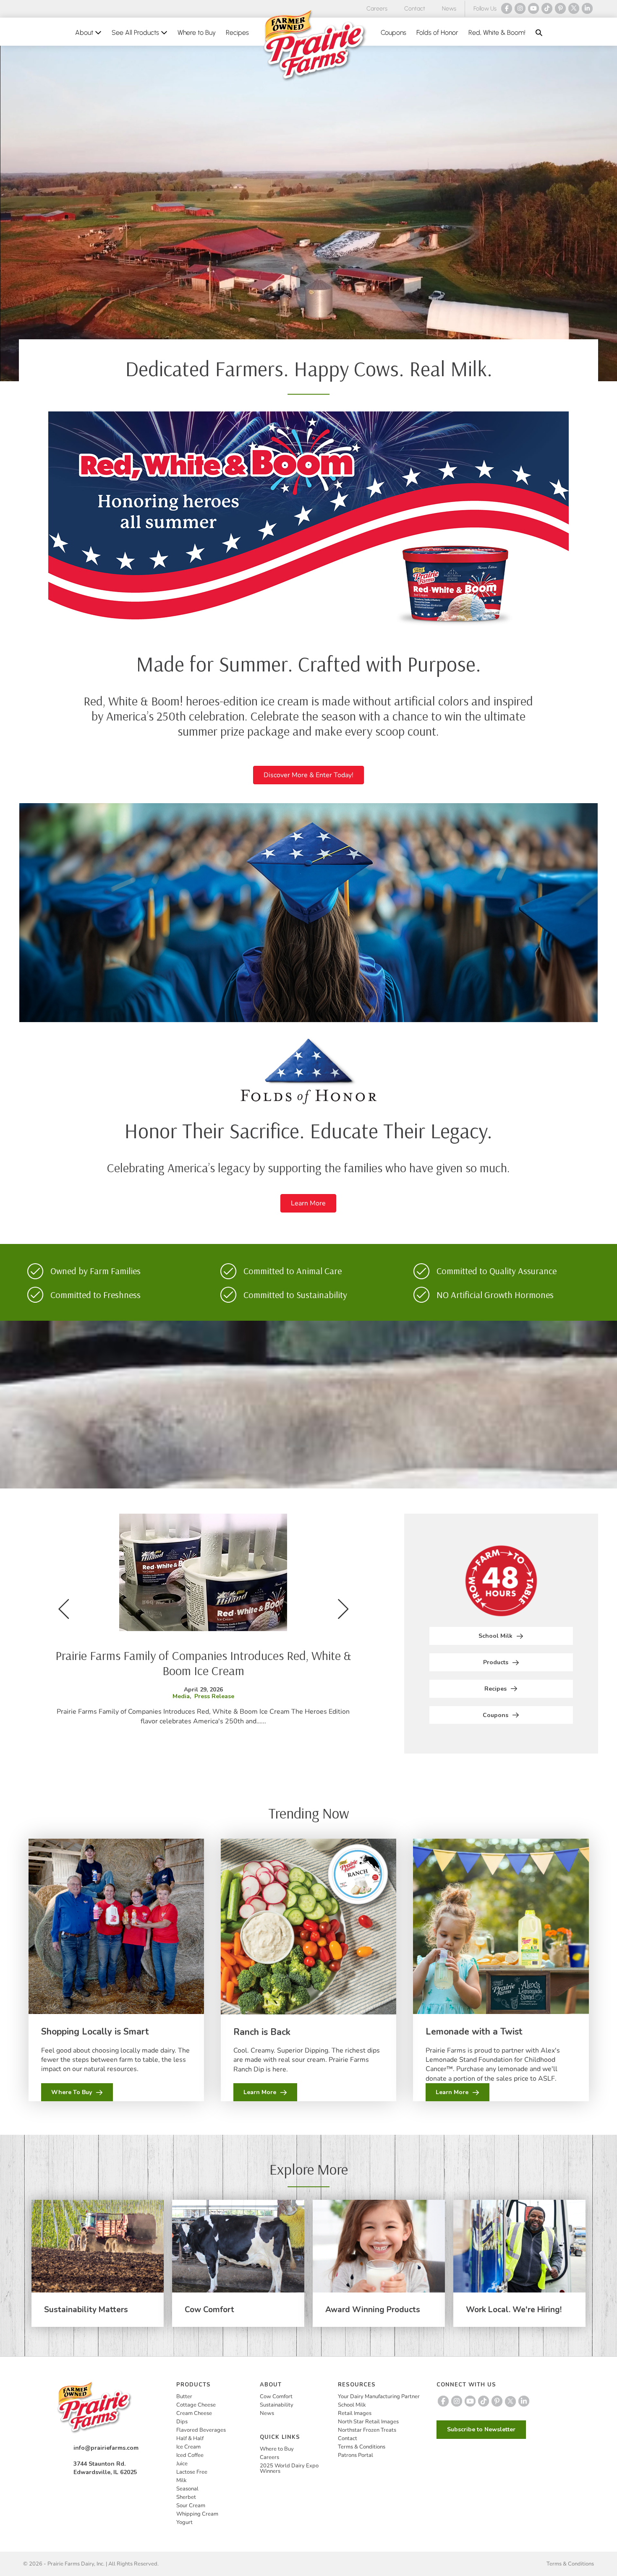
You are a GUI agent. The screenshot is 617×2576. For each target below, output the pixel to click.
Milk (182, 2480)
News (449, 9)
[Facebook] (507, 8)
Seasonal (187, 2489)
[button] (539, 33)
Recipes (237, 33)
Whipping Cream (197, 2514)
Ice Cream (188, 2447)
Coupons (393, 33)
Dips (182, 2422)
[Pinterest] (560, 8)
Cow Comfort (209, 2310)
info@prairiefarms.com (106, 2448)
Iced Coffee (190, 2455)
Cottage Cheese (196, 2405)
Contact (415, 9)
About (85, 33)
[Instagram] (520, 8)
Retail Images (355, 2413)
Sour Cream (191, 2506)
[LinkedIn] (587, 8)
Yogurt (184, 2522)
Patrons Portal (356, 2455)
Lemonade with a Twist (474, 2032)
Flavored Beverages (201, 2430)
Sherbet (186, 2497)
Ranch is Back (262, 2032)
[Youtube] (533, 8)
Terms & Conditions (362, 2447)
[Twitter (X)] (574, 8)
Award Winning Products (373, 2310)
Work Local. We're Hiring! (514, 2310)
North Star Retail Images (368, 2422)
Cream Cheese (194, 2413)
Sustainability (277, 2405)
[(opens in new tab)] (308, 523)
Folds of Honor (437, 33)
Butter (184, 2396)
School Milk (352, 2405)
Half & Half (190, 2438)
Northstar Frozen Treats (367, 2430)
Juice (182, 2464)
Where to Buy (197, 33)
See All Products (136, 33)
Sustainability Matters (86, 2310)
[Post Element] (203, 1627)
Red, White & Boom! (497, 33)
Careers (377, 9)
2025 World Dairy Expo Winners (289, 2468)
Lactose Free (192, 2472)
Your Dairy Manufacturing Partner (379, 2396)
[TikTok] (547, 8)
